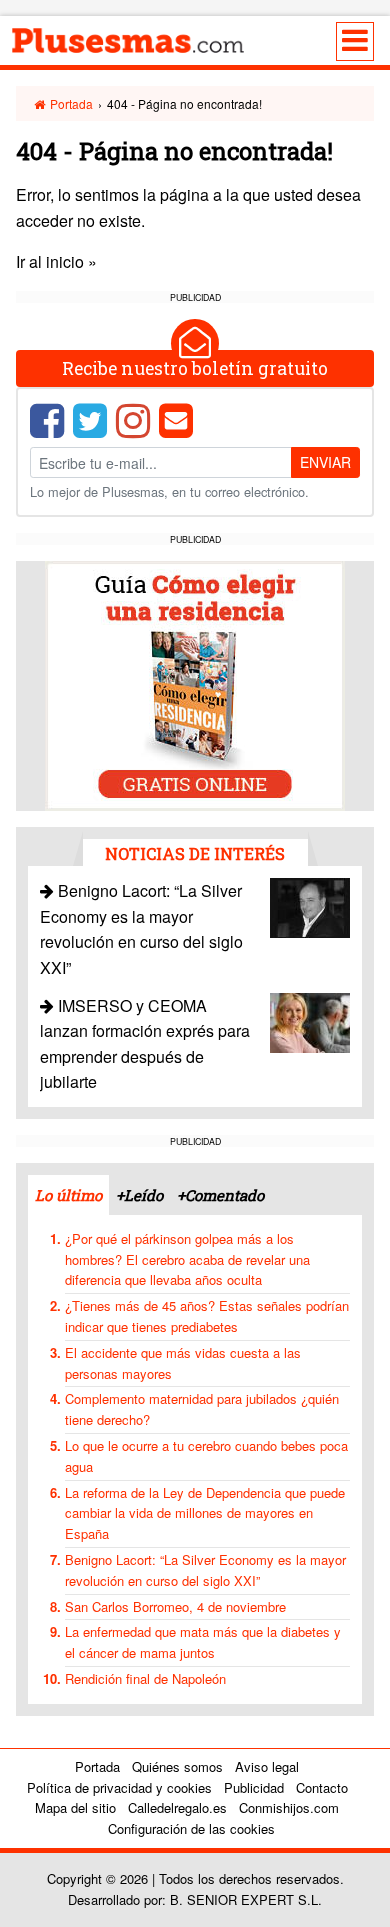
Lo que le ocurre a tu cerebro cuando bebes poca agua (206, 1456)
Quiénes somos (177, 1766)
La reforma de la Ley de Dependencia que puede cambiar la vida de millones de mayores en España (205, 1513)
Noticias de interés (195, 853)
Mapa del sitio (75, 1807)
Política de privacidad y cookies (119, 1787)
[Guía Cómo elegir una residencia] (195, 683)
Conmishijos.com (289, 1807)
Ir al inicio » (56, 261)
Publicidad (254, 1787)
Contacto (322, 1787)
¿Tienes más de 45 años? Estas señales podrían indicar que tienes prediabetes (207, 1316)
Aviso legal (267, 1766)
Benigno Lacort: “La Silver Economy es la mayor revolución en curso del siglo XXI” (141, 929)
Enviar (325, 462)
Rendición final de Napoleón (145, 1678)
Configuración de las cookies (191, 1828)
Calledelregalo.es (177, 1807)
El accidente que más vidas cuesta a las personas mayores (183, 1363)
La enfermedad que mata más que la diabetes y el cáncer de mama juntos (203, 1642)
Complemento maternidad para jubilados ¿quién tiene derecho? (202, 1409)
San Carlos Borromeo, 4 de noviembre (175, 1606)
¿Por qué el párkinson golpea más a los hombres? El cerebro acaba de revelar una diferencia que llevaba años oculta (187, 1259)
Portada (70, 103)
